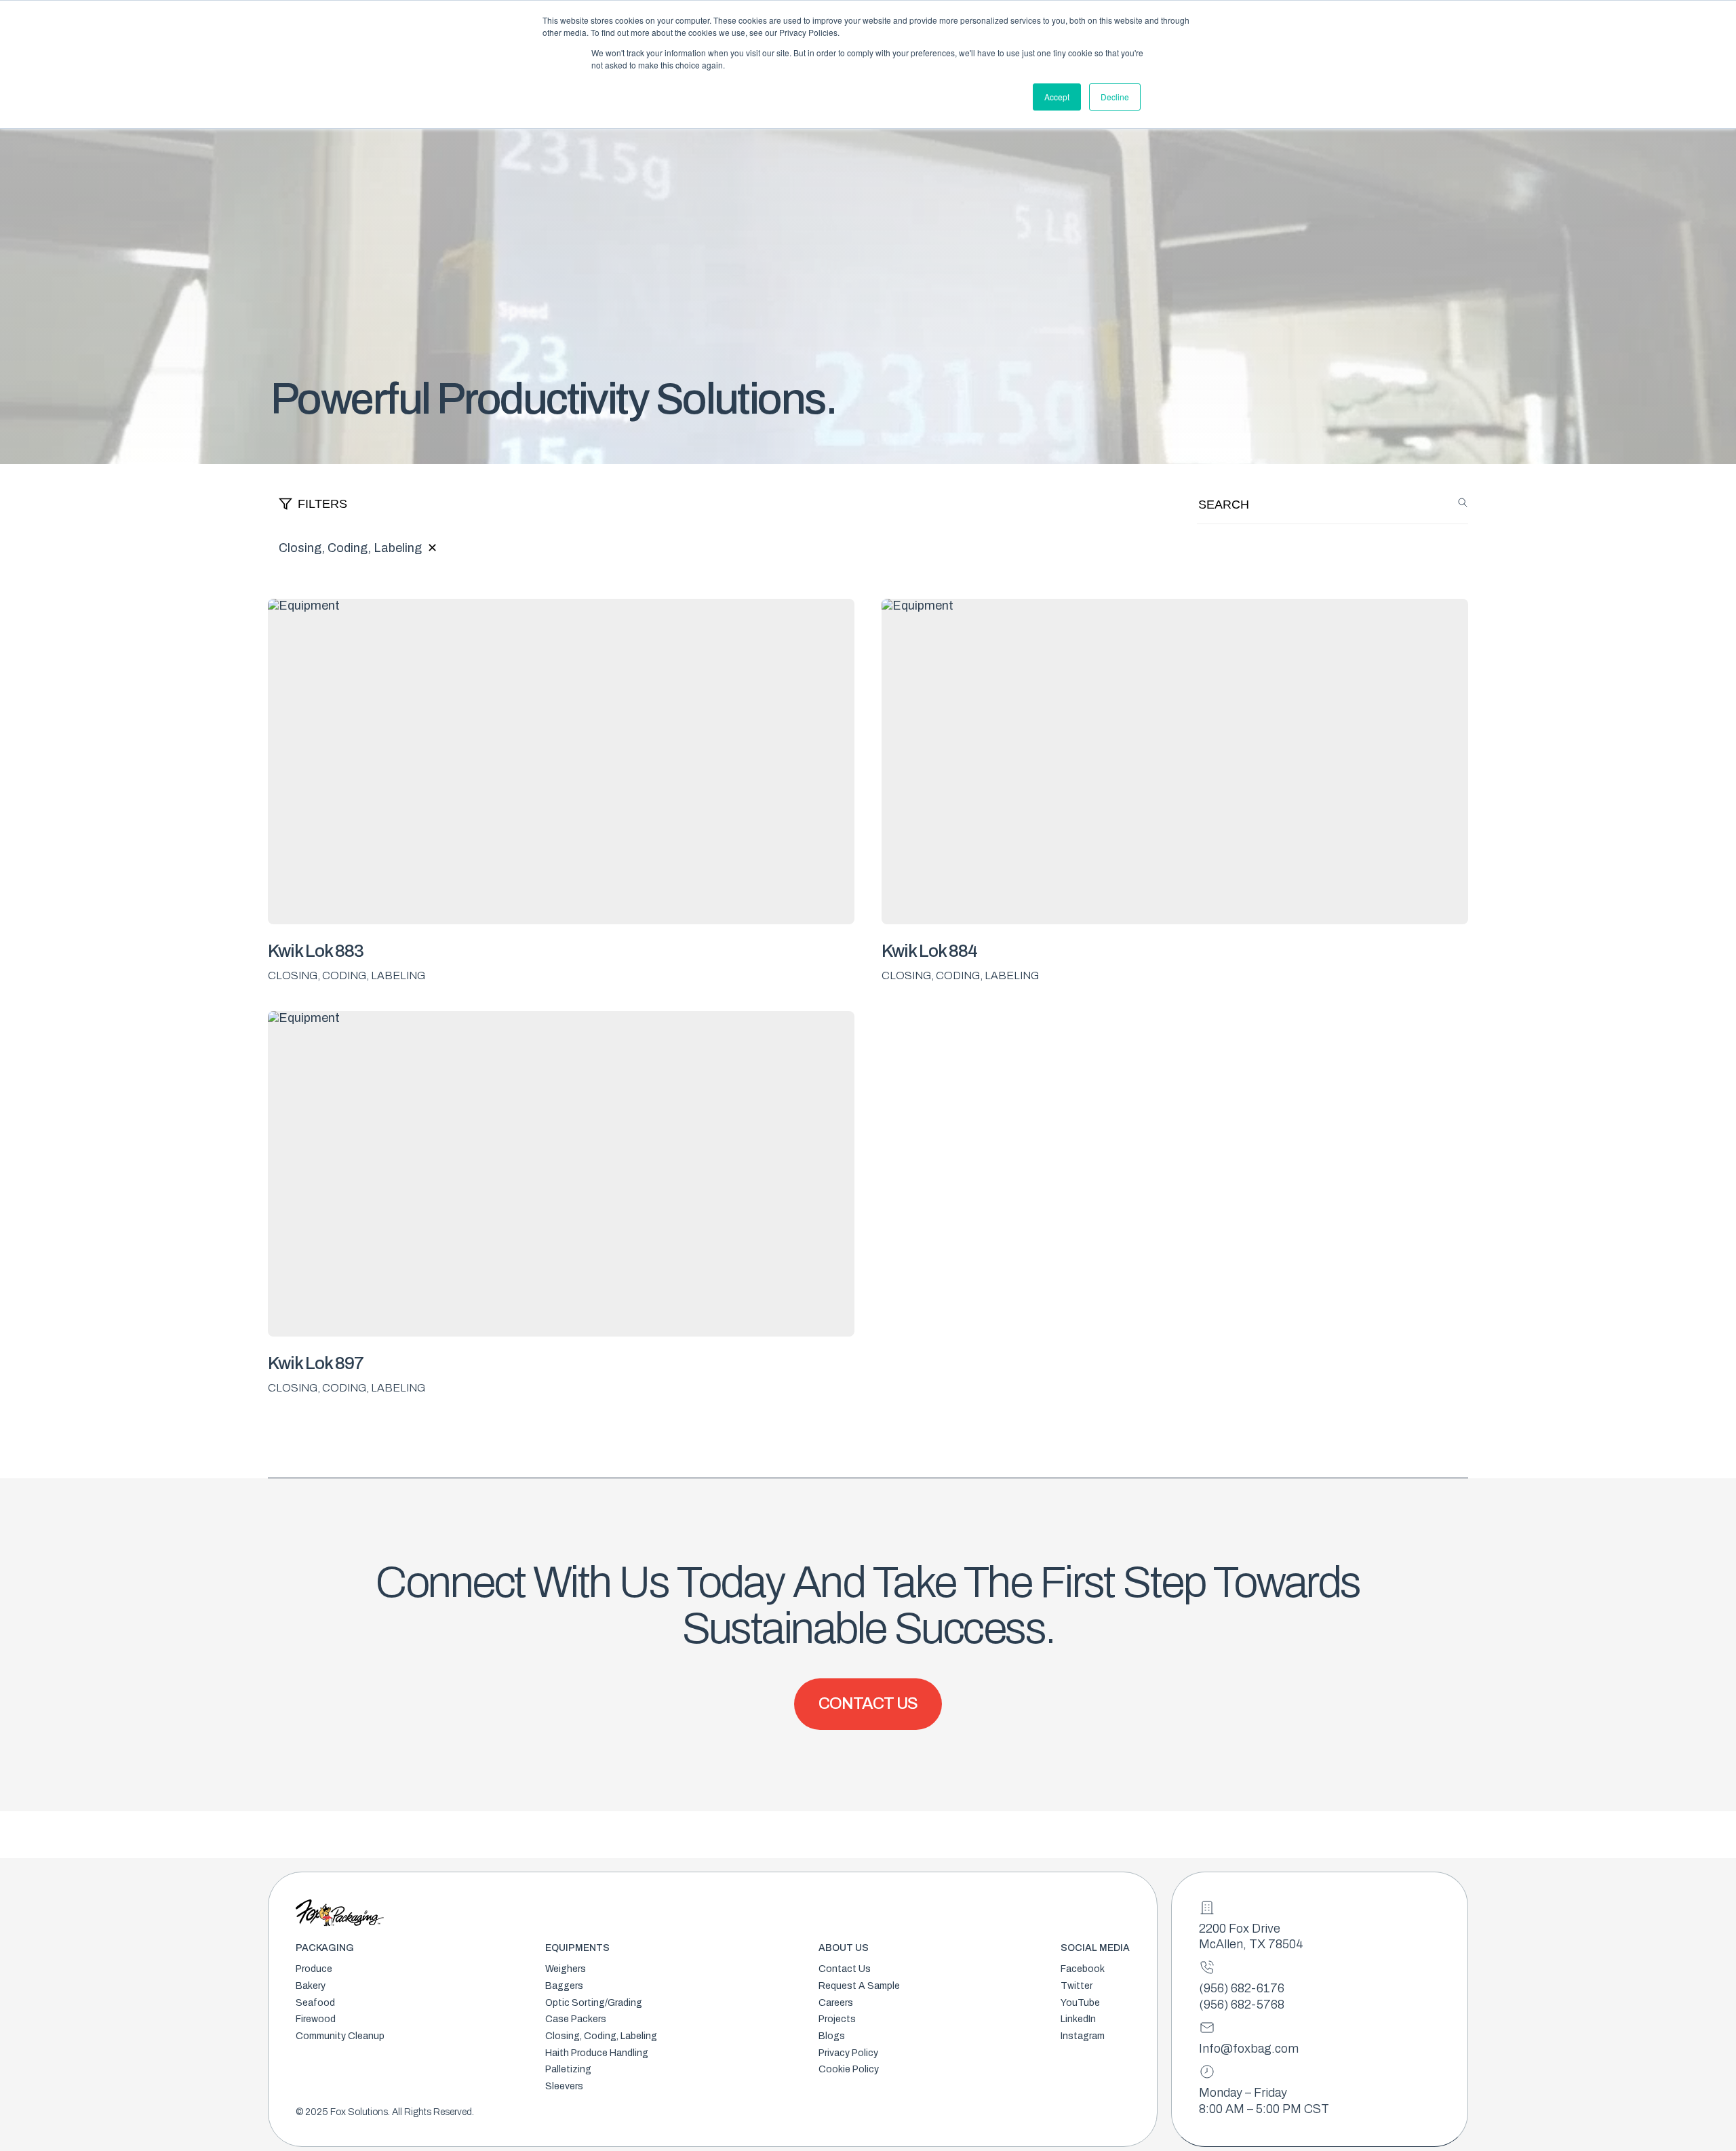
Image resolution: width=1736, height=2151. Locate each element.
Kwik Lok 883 (316, 951)
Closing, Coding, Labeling (601, 2036)
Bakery (311, 1986)
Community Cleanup (340, 2036)
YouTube (1080, 2003)
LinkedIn (1078, 2019)
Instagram (1083, 2036)
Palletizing (568, 2069)
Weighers (566, 1969)
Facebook (1083, 1969)
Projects (837, 2019)
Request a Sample (859, 1986)
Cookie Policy (849, 2069)
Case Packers (576, 2019)
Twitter (1077, 1986)
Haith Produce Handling (597, 2053)
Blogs (832, 2036)
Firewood (316, 2019)
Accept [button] (1057, 97)
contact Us (868, 1703)
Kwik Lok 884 (929, 951)
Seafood (315, 2003)
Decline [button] (1115, 97)
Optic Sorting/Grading (594, 2003)
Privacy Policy (848, 2053)
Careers (836, 2003)
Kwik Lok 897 (316, 1363)
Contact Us (845, 1969)
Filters (322, 504)
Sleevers (564, 2086)
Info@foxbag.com (1249, 2049)
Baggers (564, 1986)
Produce (314, 1969)
